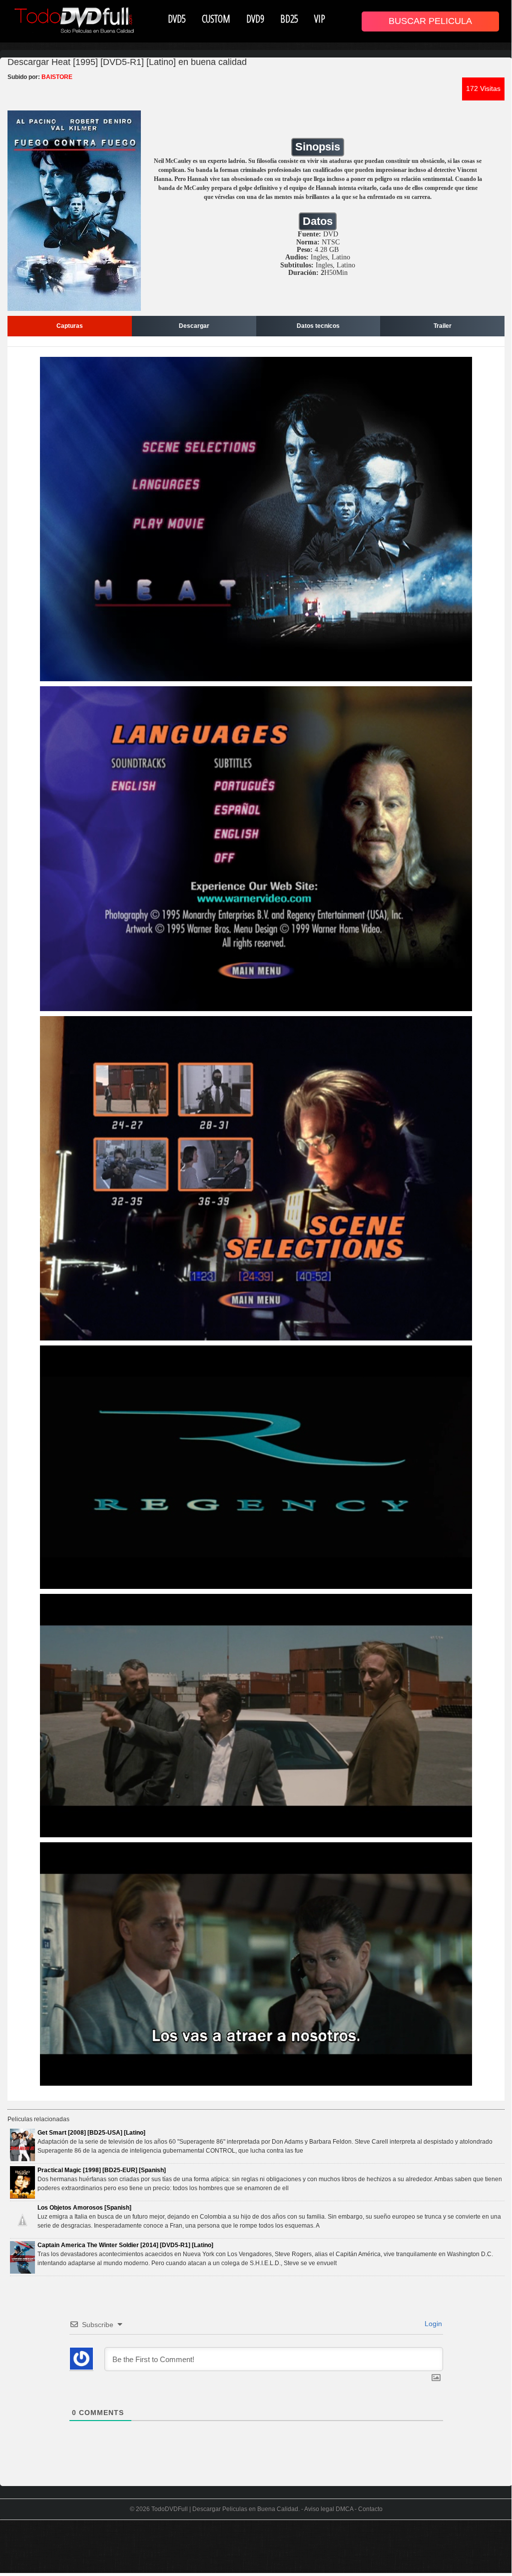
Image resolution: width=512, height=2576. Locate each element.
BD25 (289, 18)
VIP (320, 18)
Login (432, 2324)
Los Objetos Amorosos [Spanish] (84, 2208)
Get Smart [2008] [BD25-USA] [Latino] (91, 2133)
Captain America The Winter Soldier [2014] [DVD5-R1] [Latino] (125, 2245)
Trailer (443, 326)
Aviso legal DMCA (329, 2509)
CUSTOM (216, 18)
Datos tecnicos (318, 326)
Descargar (194, 326)
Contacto (370, 2509)
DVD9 (255, 18)
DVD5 (177, 18)
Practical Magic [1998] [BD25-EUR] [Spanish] (102, 2170)
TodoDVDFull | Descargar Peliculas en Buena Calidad (225, 2509)
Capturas (70, 326)
